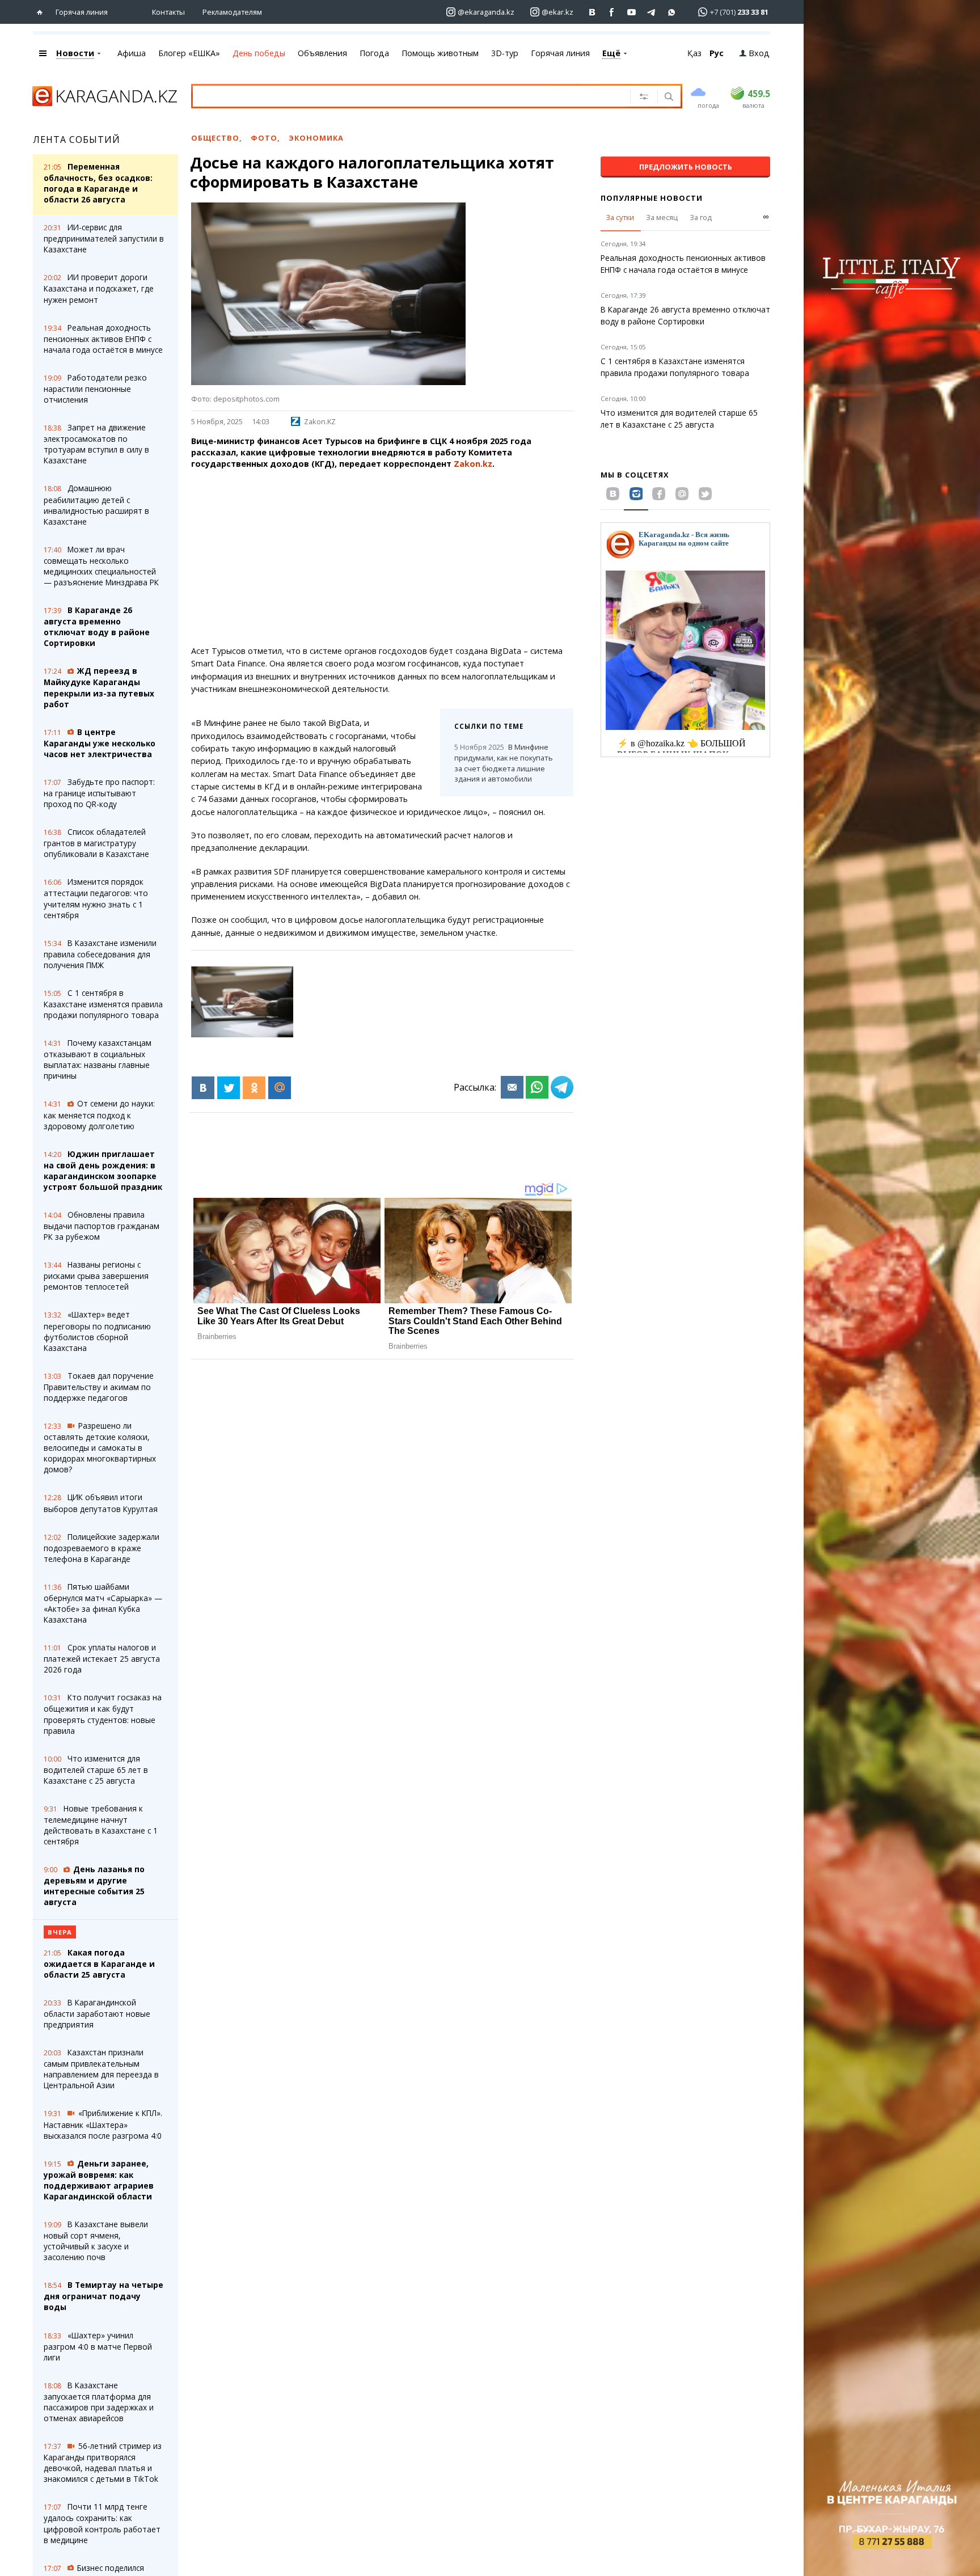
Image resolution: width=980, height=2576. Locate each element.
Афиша (132, 53)
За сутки (620, 217)
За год (701, 217)
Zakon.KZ (320, 421)
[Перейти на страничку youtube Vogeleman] (632, 12)
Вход (759, 53)
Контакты (168, 12)
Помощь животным (440, 53)
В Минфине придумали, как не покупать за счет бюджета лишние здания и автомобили (504, 763)
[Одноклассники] (254, 1088)
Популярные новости (652, 198)
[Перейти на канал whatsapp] (672, 12)
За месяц (662, 217)
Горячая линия (82, 12)
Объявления (322, 53)
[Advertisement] (382, 558)
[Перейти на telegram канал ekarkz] (652, 12)
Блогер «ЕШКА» (189, 53)
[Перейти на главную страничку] (42, 12)
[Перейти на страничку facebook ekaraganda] (612, 12)
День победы (259, 53)
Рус (717, 53)
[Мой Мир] (280, 1088)
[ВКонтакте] (203, 1088)
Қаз (694, 53)
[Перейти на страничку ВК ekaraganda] (592, 12)
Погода (374, 53)
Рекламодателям (232, 12)
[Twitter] (229, 1088)
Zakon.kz (473, 464)
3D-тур (505, 53)
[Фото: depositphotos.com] (242, 1002)
